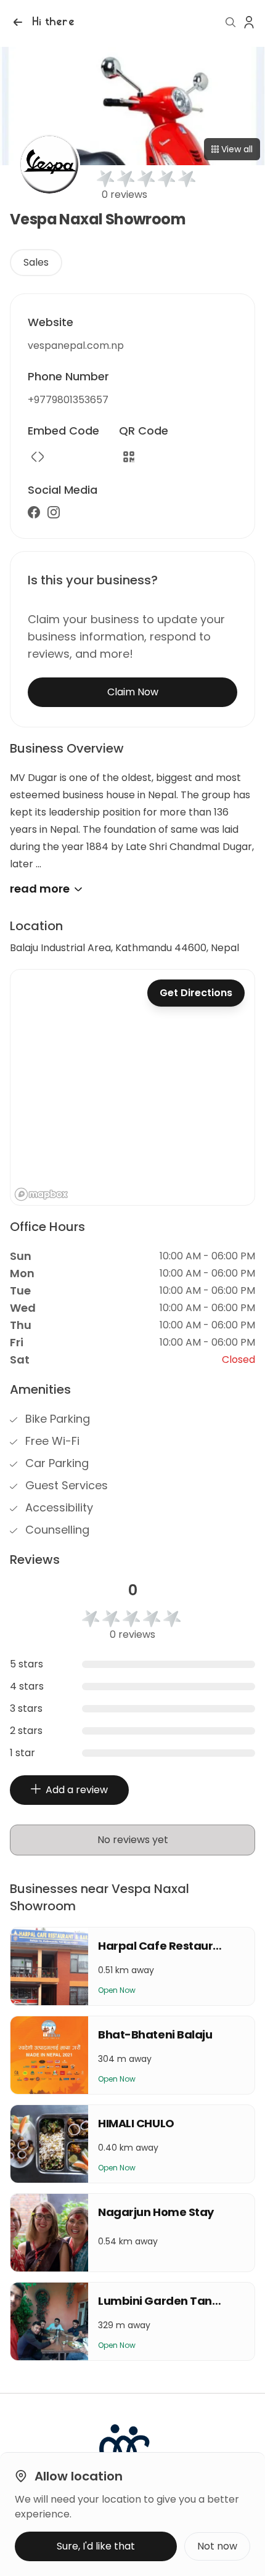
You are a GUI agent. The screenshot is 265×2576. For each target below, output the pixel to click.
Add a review (77, 1790)
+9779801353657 (68, 400)
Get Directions (196, 993)
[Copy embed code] (38, 457)
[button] (42, 22)
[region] (132, 1087)
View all (237, 149)
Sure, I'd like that (96, 2546)
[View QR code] (129, 457)
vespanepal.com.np (76, 346)
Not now (217, 2546)
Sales (36, 262)
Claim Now (133, 692)
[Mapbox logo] (41, 1194)
